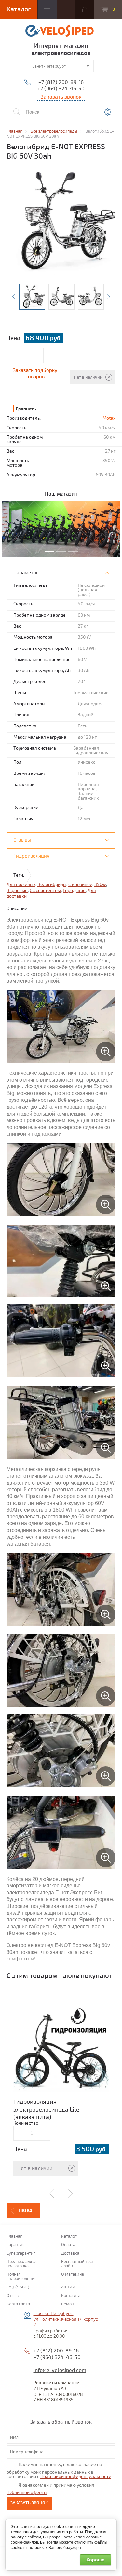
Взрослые (17, 890)
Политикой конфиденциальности (76, 2477)
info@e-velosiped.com (60, 2370)
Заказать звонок (29, 2503)
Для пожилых (21, 885)
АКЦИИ (68, 2287)
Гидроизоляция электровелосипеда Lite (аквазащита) (46, 2109)
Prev (14, 297)
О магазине (73, 2275)
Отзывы (14, 2296)
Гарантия (16, 2245)
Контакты (70, 2296)
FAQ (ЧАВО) (18, 2287)
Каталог (69, 2236)
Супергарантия (21, 2253)
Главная (14, 2236)
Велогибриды (52, 885)
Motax (109, 418)
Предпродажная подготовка (22, 2264)
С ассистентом (45, 890)
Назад (25, 2210)
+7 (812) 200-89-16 (61, 82)
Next (108, 297)
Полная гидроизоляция (22, 2277)
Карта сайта (18, 2304)
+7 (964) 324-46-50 (61, 89)
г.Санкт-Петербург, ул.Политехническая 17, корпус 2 (66, 2319)
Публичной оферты (27, 2493)
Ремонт (68, 2304)
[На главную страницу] (61, 32)
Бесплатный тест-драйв (78, 2264)
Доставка (70, 2253)
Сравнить (26, 409)
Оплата (68, 2245)
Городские (74, 890)
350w (100, 885)
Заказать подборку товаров (35, 374)
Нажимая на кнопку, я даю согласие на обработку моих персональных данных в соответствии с (59, 2471)
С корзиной (80, 885)
